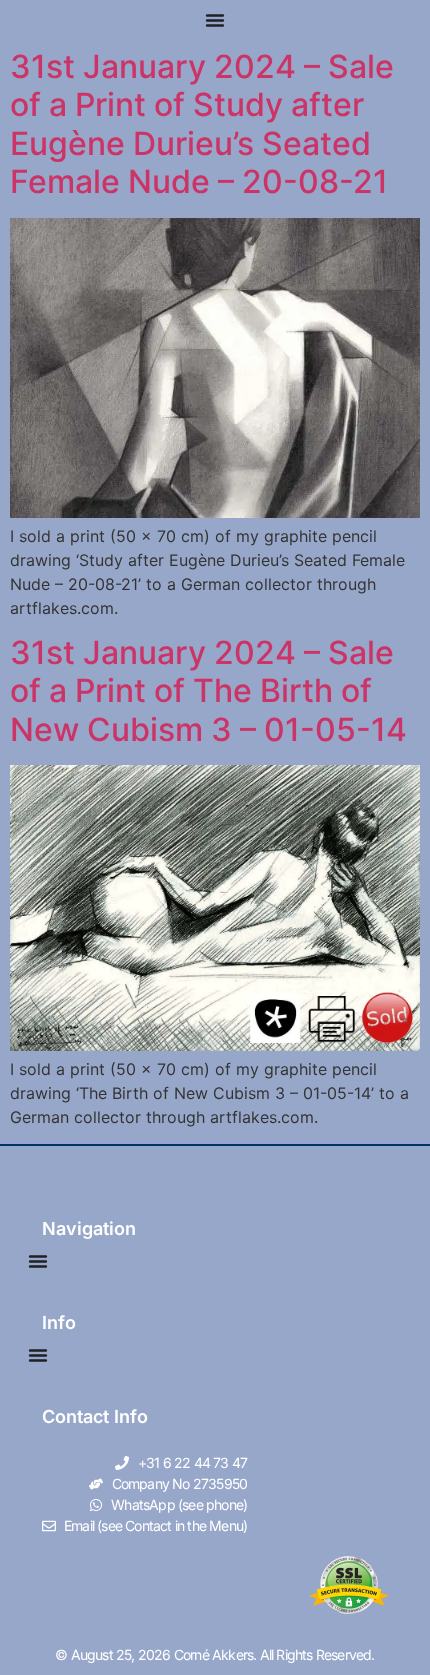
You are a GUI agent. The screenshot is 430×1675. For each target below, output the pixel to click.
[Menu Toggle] (215, 20)
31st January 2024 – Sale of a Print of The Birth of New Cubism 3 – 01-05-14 (208, 691)
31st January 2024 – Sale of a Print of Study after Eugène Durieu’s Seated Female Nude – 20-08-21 (202, 124)
